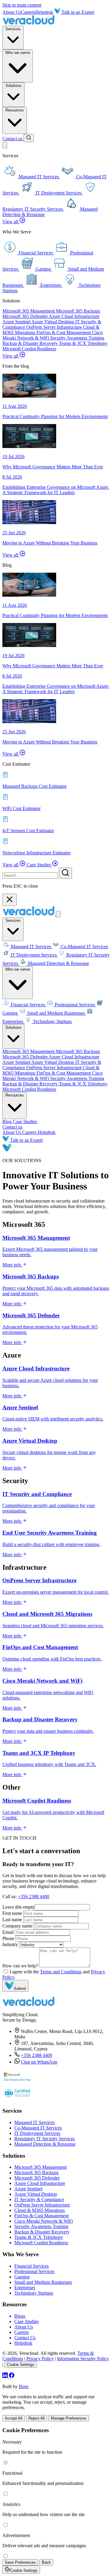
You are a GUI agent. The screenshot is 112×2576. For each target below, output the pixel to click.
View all (11, 222)
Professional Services (75, 1005)
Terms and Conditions (61, 1972)
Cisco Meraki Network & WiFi (44, 2221)
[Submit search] (65, 873)
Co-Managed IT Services (84, 947)
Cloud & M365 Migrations (40, 2210)
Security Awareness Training (77, 338)
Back (46, 2562)
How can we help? (20, 1966)
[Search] (29, 138)
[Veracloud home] (29, 23)
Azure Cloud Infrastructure (74, 316)
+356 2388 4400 (34, 1896)
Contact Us (25, 2338)
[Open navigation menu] (5, 145)
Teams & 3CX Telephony (83, 343)
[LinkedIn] (6, 2376)
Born (24, 2386)
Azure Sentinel (17, 322)
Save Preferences (20, 2562)
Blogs (20, 2316)
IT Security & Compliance (39, 2199)
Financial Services (28, 1005)
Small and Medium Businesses (56, 1013)
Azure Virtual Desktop (53, 322)
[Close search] (10, 900)
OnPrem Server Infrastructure (55, 327)
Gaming (22, 2277)
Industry (10, 1944)
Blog (8, 1122)
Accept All (14, 2418)
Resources (15, 110)
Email (8, 1932)
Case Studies (39, 865)
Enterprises (25, 2288)
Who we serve (18, 53)
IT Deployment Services (34, 955)
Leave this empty (19, 1907)
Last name (12, 1920)
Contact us (13, 139)
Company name (17, 1926)
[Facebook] (12, 2376)
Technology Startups (52, 1021)
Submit (20, 1988)
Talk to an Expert (77, 12)
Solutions (13, 86)
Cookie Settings (21, 2365)
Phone (8, 1938)
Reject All (37, 2418)
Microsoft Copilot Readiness (29, 349)
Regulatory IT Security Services (45, 2139)
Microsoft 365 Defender (26, 316)
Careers (28, 12)
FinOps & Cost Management (64, 332)
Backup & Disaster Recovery (31, 343)
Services (13, 29)
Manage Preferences (69, 2418)
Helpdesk (44, 12)
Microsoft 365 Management (29, 311)
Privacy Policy (40, 2359)
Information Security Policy (83, 2359)
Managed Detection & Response (58, 963)
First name (12, 1913)
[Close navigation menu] (58, 914)
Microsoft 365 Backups (78, 311)
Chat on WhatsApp (39, 2062)
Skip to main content (22, 5)
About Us (12, 12)
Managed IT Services (31, 947)
